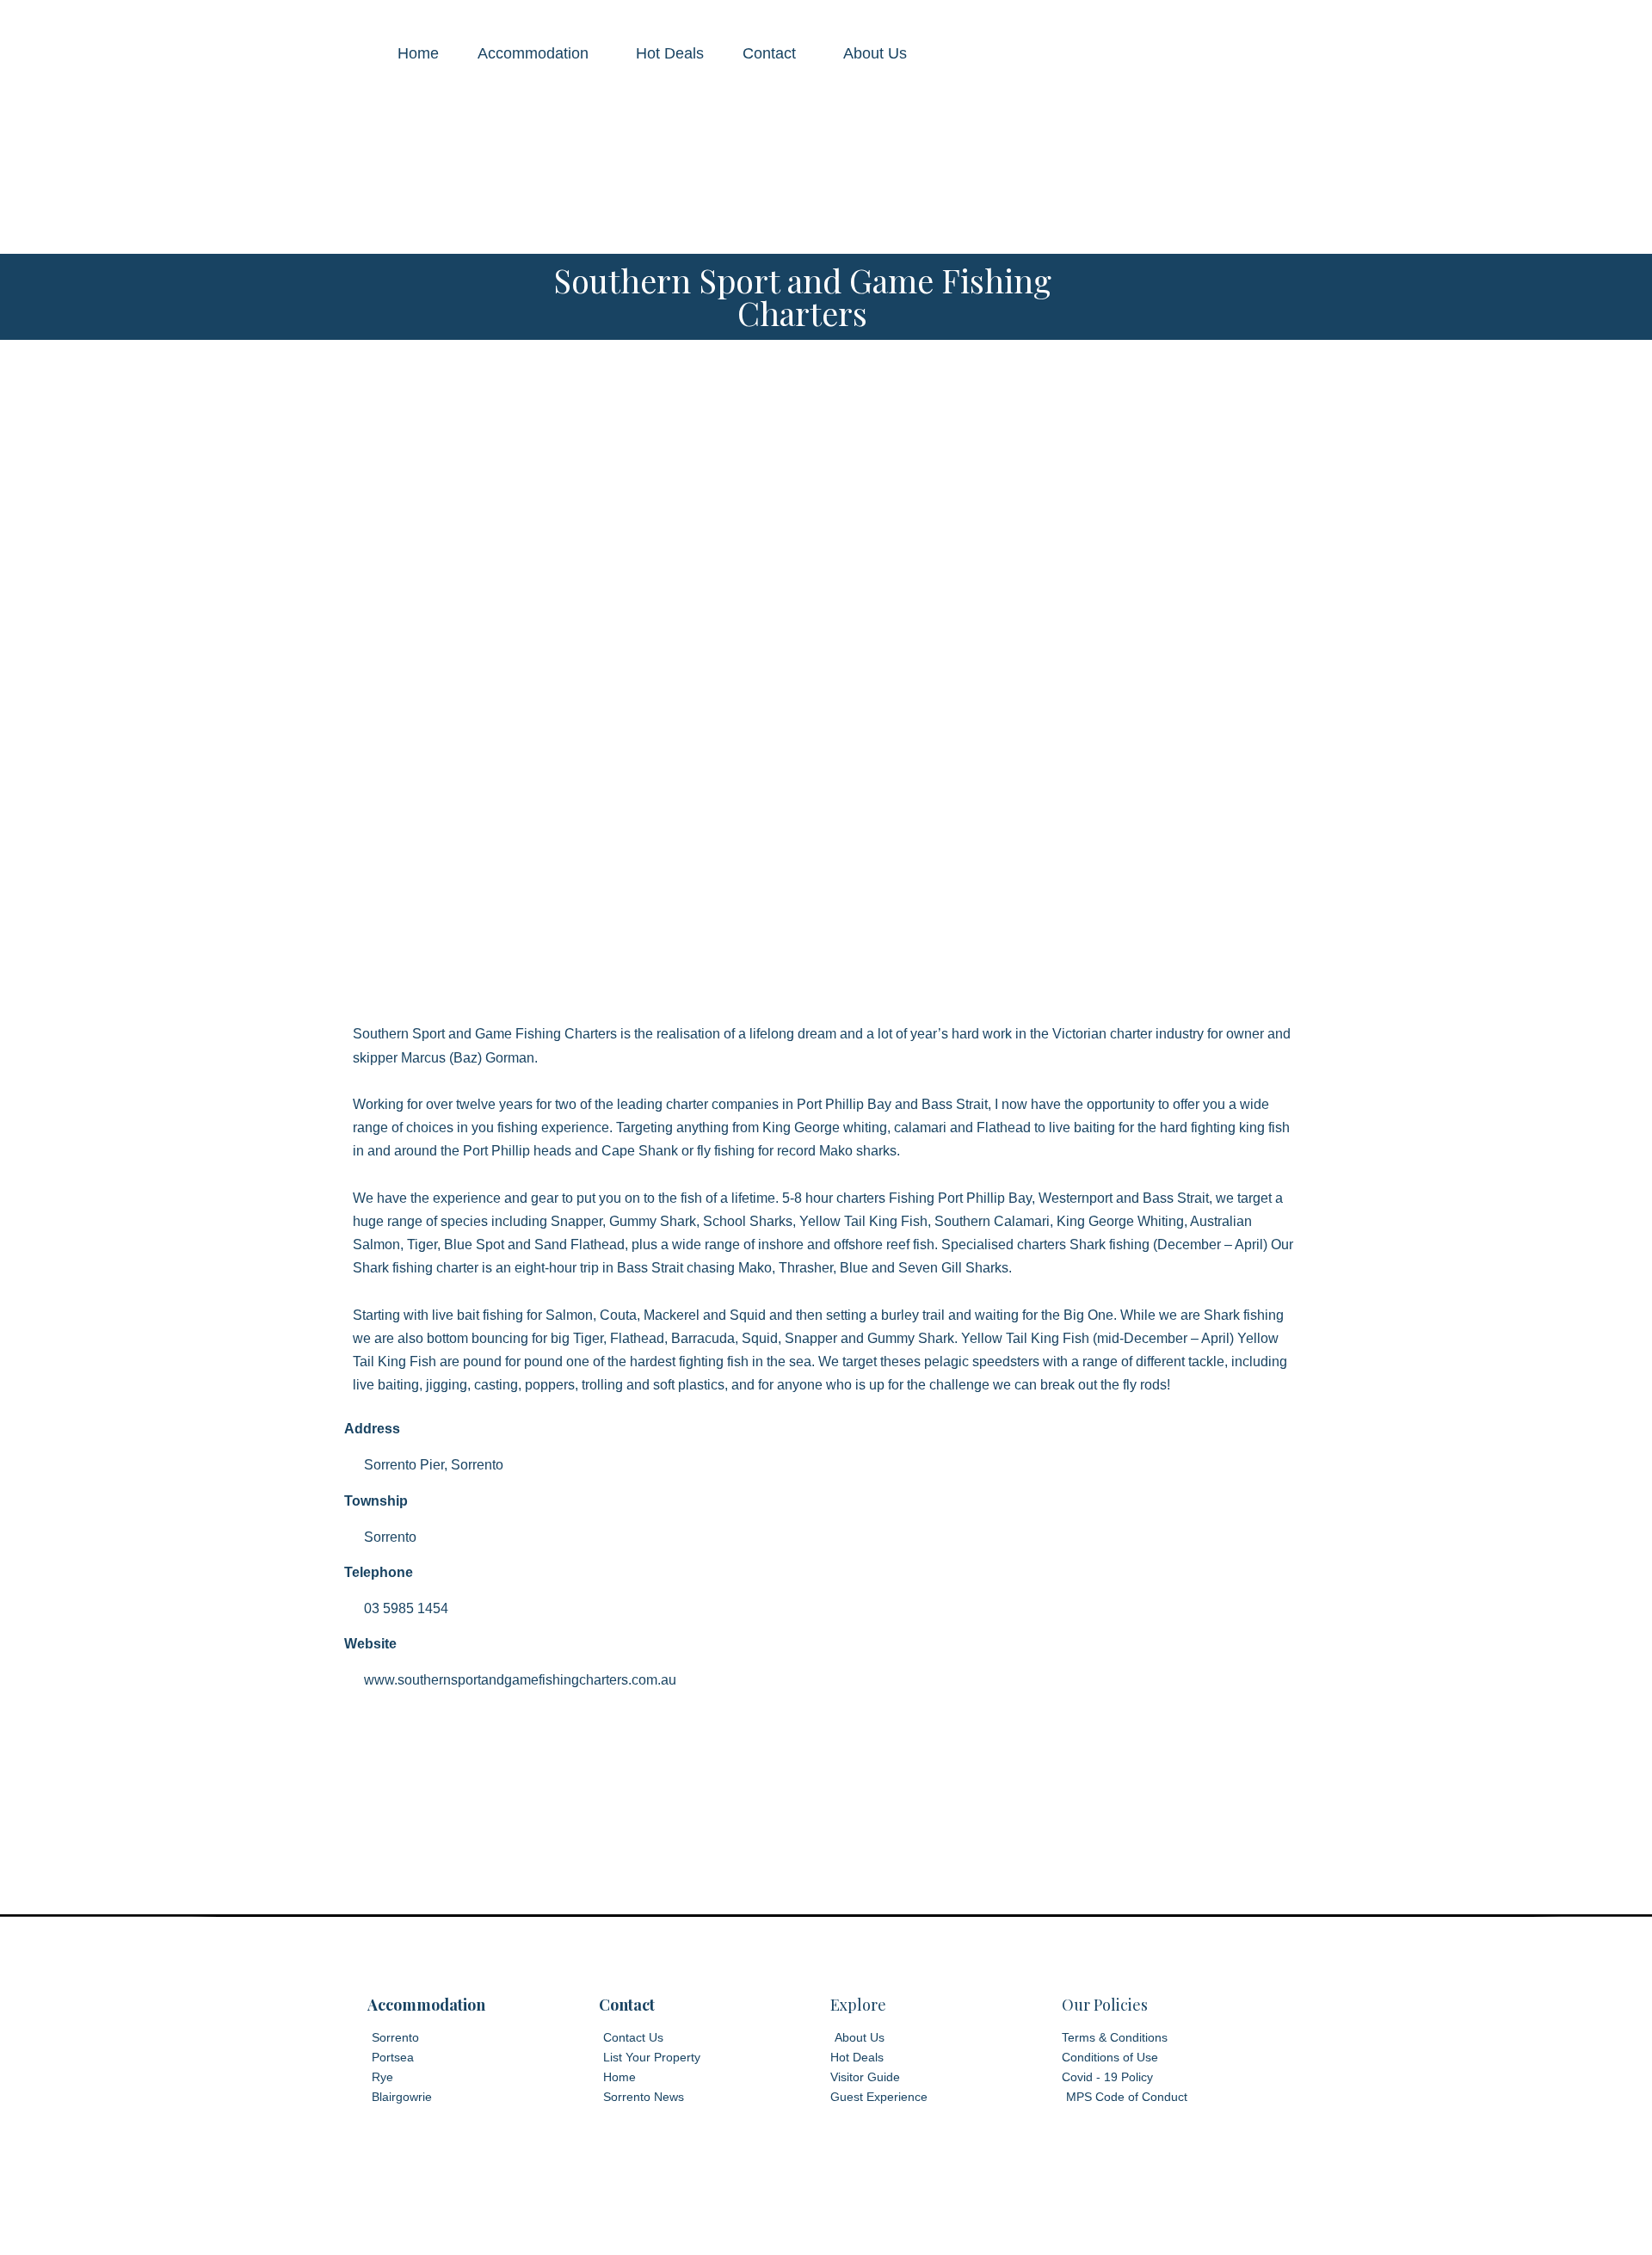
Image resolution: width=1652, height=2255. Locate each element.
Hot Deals (670, 53)
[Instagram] (854, 2221)
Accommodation (533, 53)
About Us (875, 53)
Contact (769, 53)
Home (418, 53)
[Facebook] (798, 2221)
